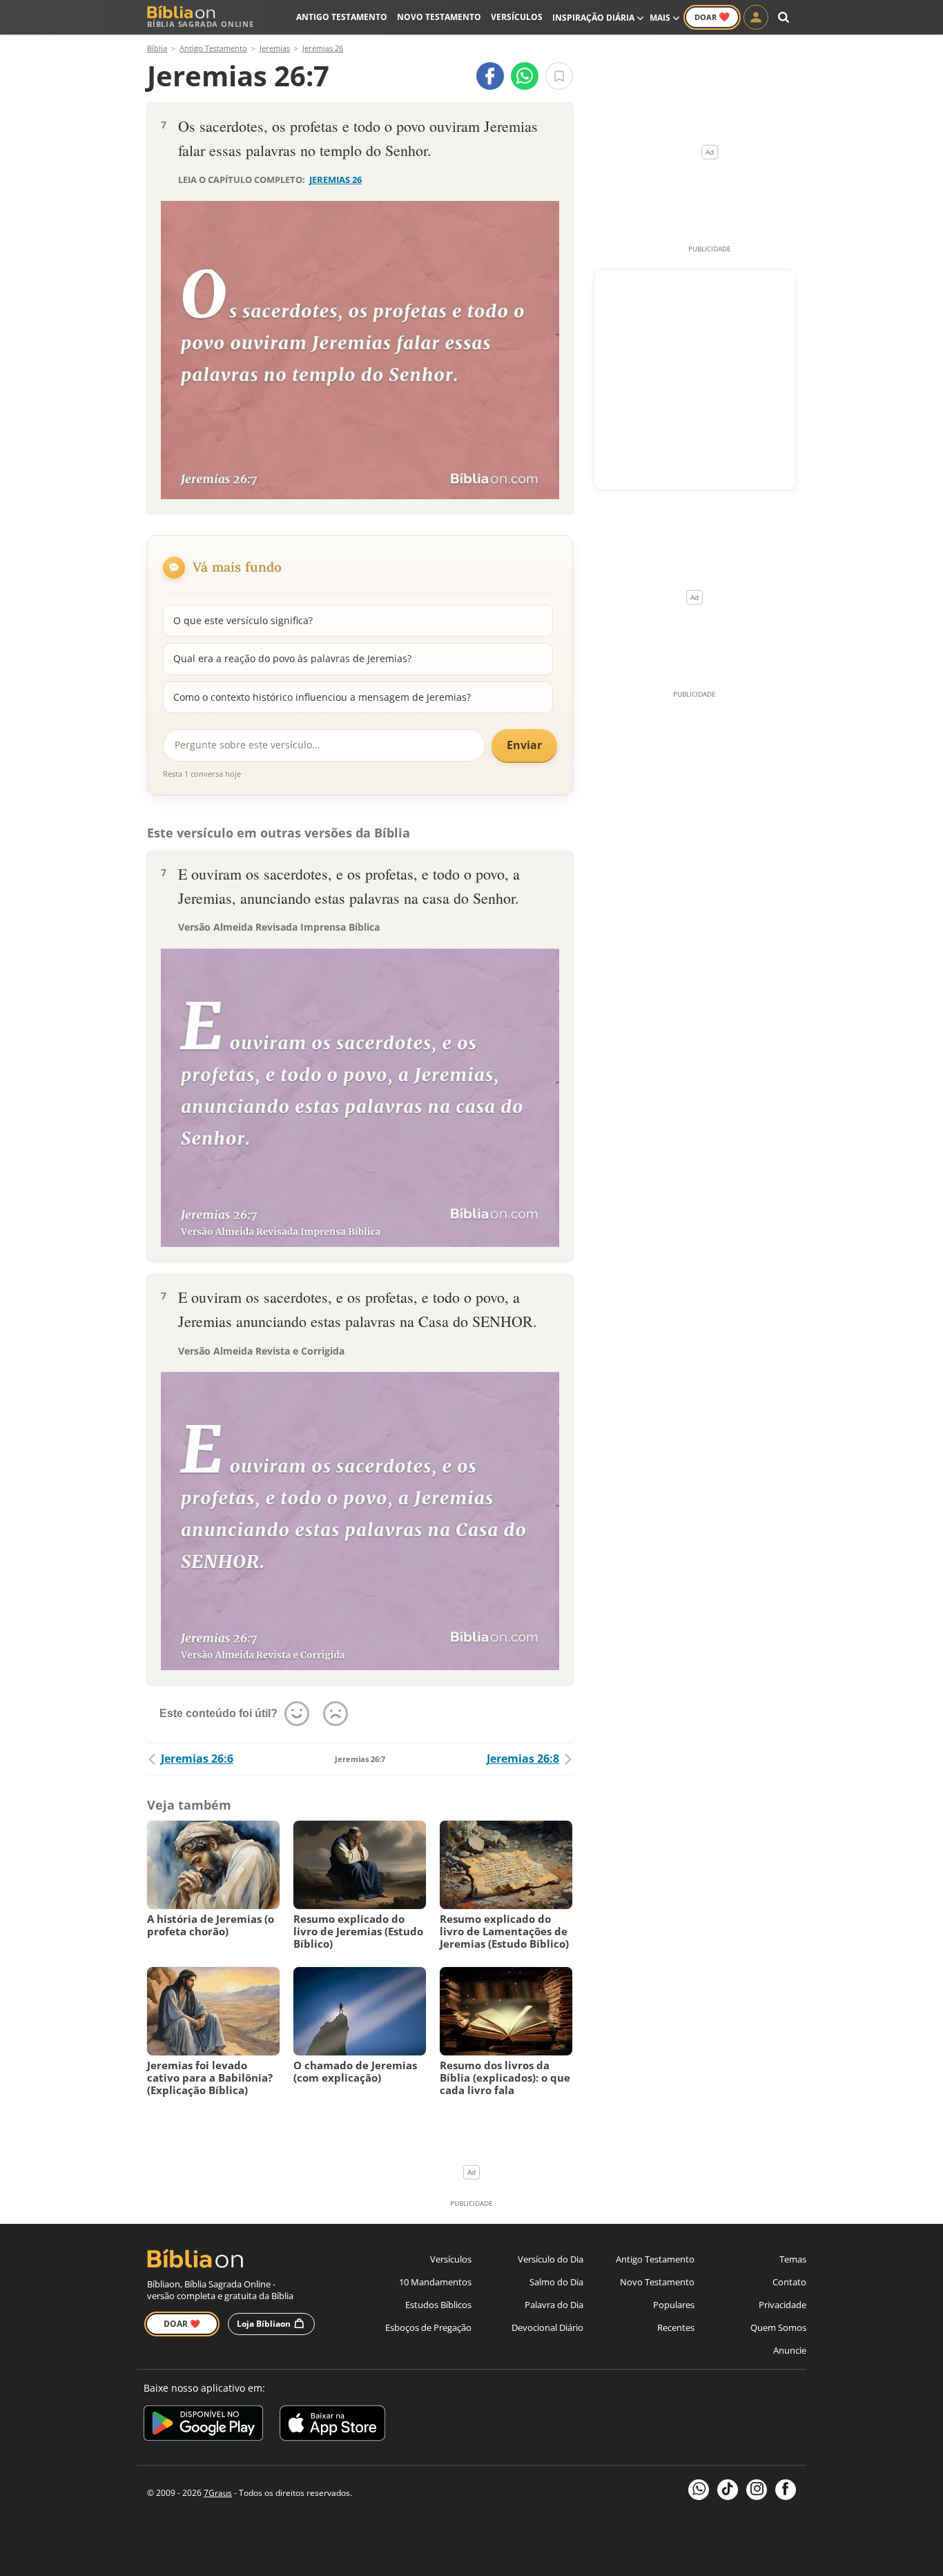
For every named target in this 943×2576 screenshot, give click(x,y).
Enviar (524, 745)
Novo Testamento (439, 17)
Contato (789, 2282)
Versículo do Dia (551, 2259)
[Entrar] (756, 17)
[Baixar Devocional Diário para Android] (203, 2425)
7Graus (218, 2493)
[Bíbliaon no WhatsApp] (699, 2490)
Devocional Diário (547, 2327)
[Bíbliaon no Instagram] (757, 2490)
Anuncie (790, 2350)
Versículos (517, 17)
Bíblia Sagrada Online (201, 24)
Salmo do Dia (556, 2282)
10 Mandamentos (435, 2282)
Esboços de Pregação (428, 2327)
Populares (674, 2305)
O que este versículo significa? (243, 620)
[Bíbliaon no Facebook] (786, 2490)
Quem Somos (778, 2327)
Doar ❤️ (182, 2324)
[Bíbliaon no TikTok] (728, 2490)
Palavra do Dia (554, 2305)
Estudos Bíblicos (438, 2305)
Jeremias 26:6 (197, 1759)
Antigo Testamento (342, 17)
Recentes (676, 2327)
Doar (712, 17)
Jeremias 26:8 (523, 1759)
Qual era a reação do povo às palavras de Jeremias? (292, 658)
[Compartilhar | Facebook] (490, 76)
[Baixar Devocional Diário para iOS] (332, 2425)
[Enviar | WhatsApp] (525, 76)
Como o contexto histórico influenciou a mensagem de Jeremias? (322, 697)
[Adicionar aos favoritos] (559, 76)
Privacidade (782, 2305)
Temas (793, 2259)
